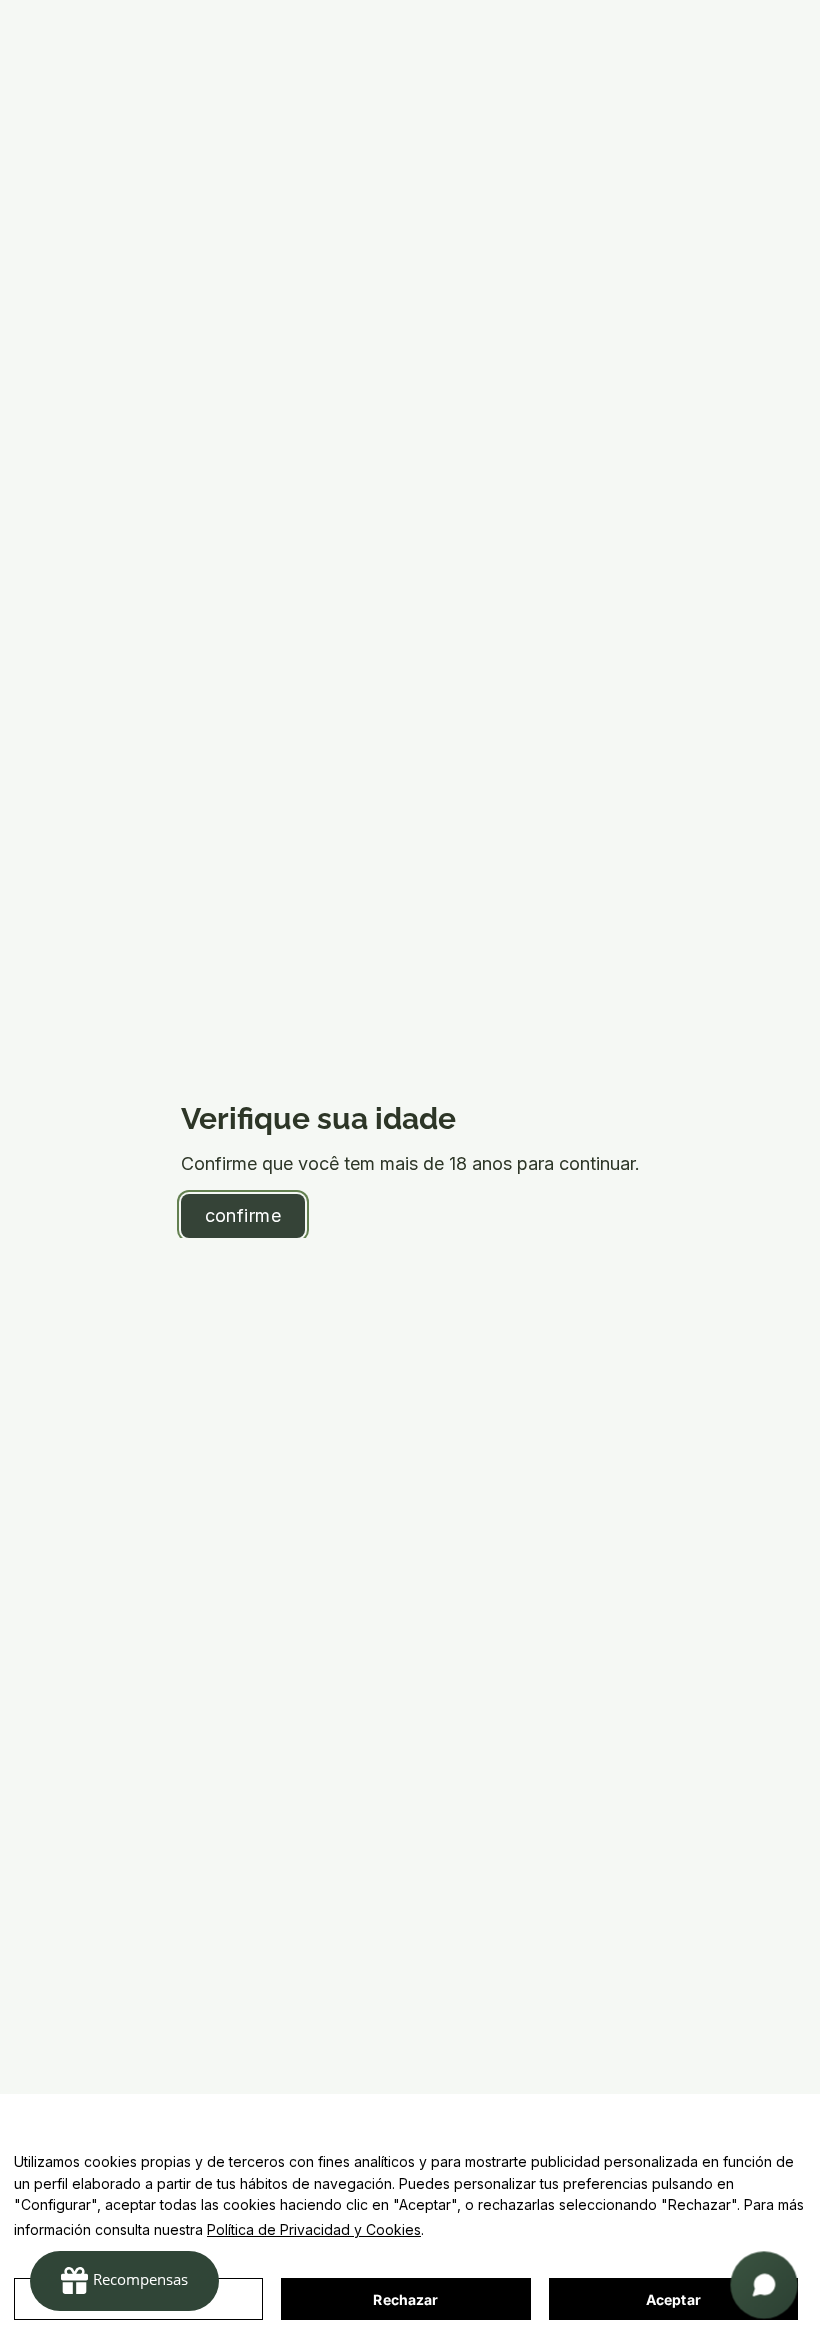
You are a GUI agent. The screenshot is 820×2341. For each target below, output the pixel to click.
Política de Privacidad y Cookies (314, 2229)
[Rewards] (124, 2281)
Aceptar (673, 2299)
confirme (243, 1215)
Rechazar (405, 2299)
